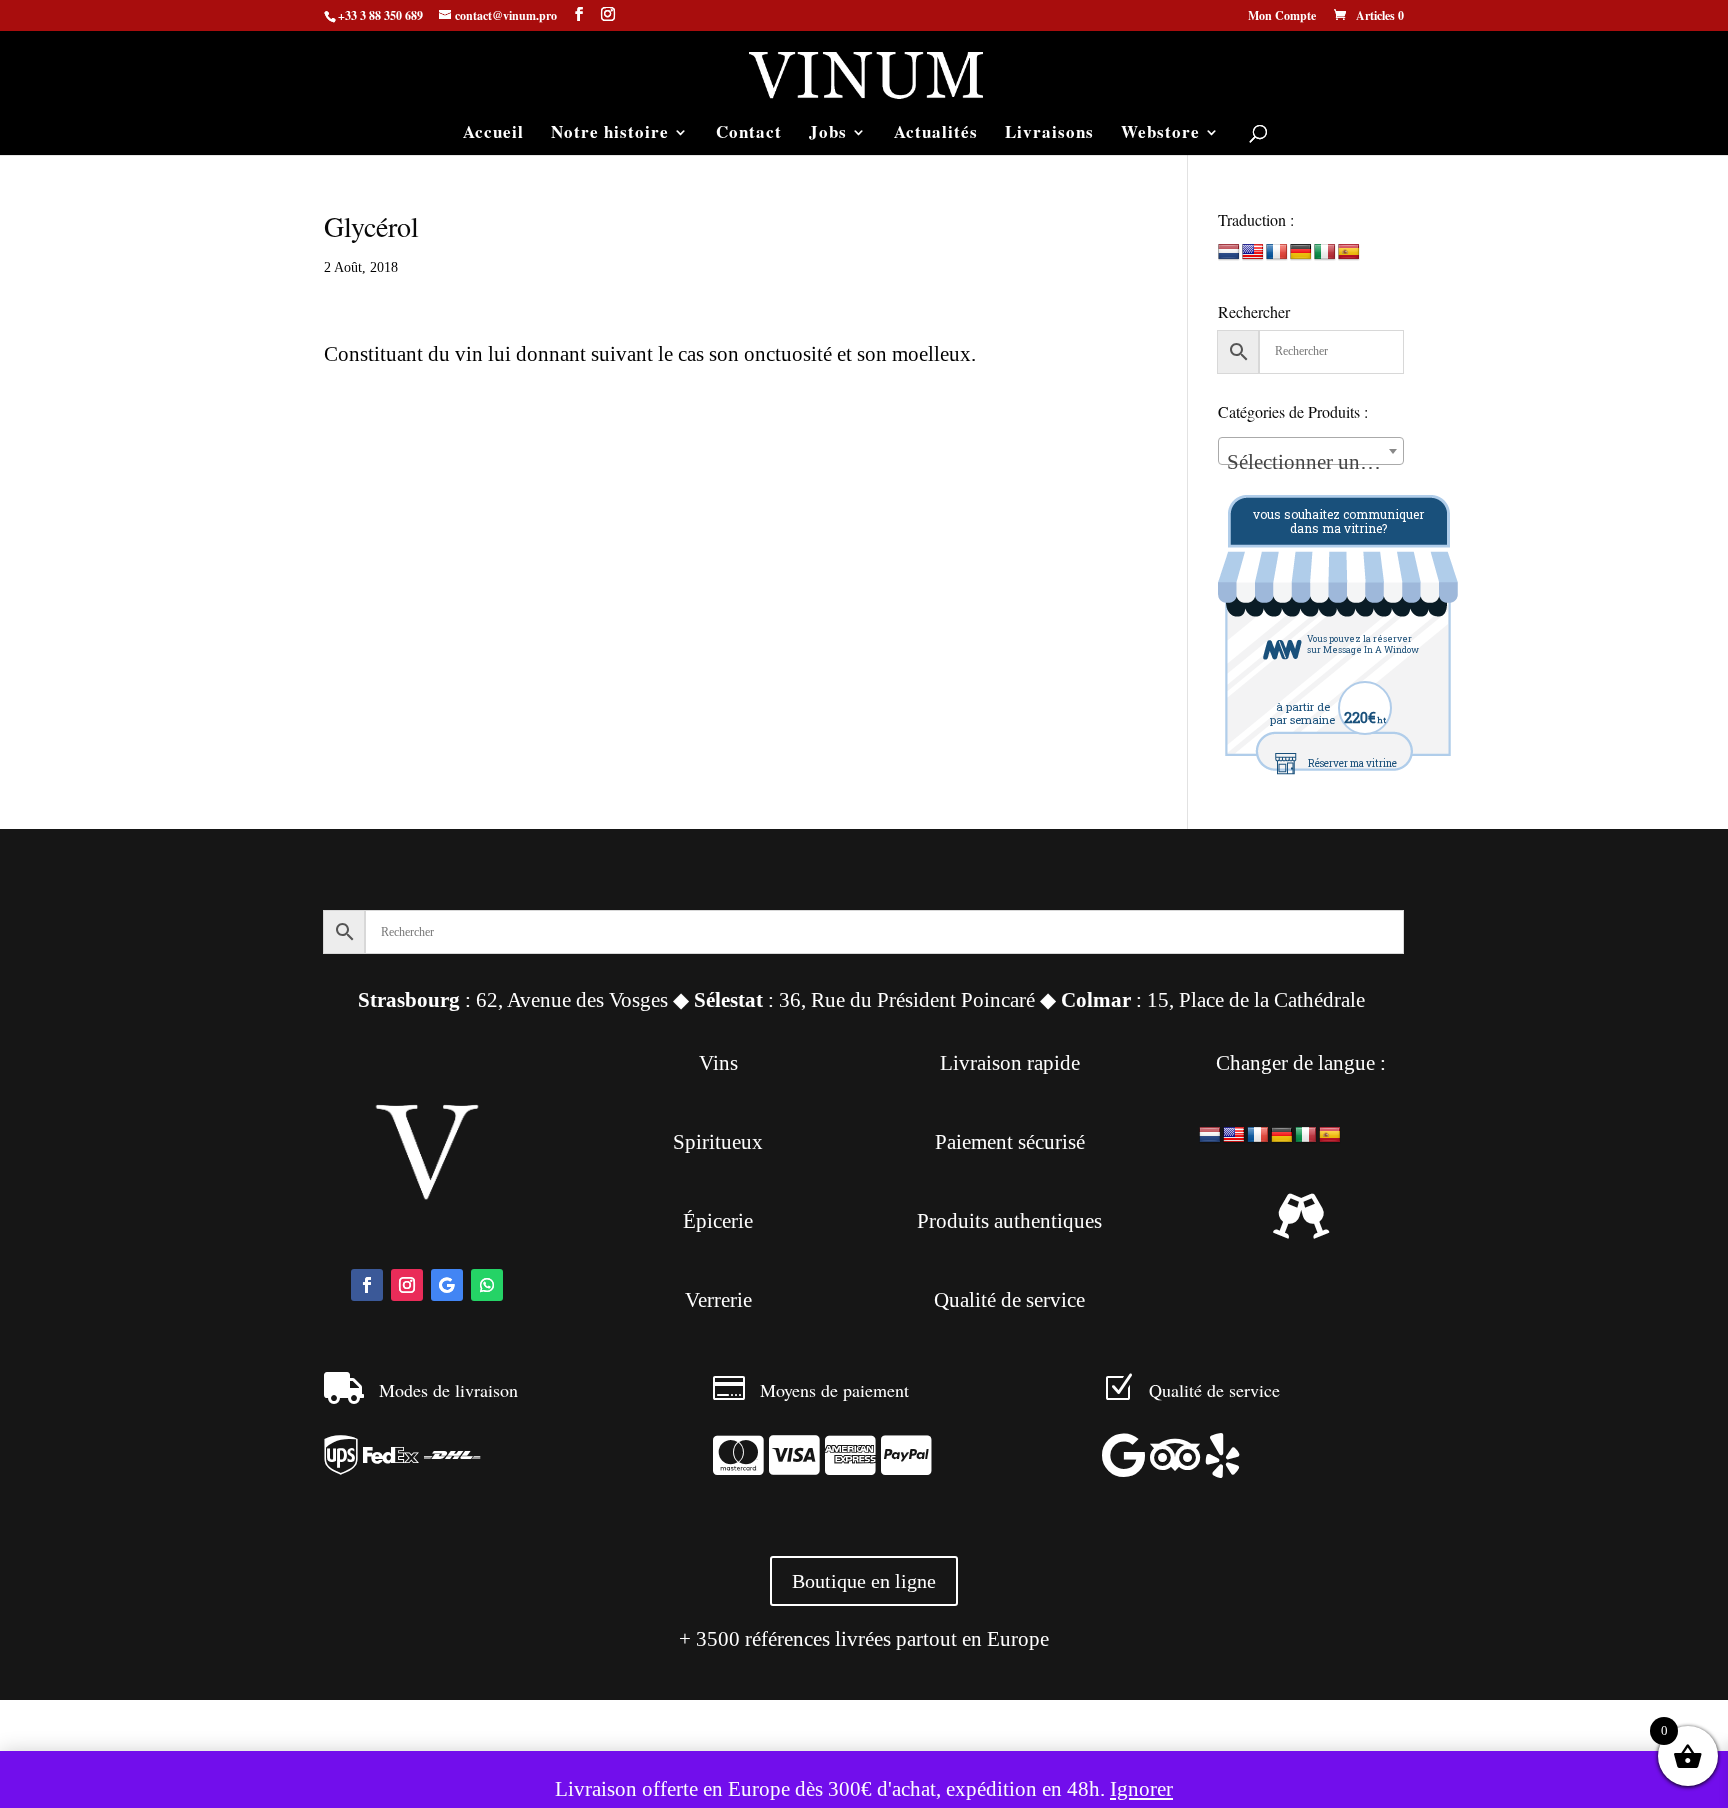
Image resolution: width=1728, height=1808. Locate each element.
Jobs (828, 134)
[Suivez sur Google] (447, 1285)
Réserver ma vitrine (1352, 763)
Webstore (1160, 134)
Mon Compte (1282, 17)
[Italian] (1325, 252)
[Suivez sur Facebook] (367, 1285)
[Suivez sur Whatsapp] (487, 1285)
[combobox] (1311, 451)
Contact (749, 134)
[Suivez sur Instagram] (407, 1285)
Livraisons (1049, 134)
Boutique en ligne (864, 1581)
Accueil (493, 134)
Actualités (936, 134)
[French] (1277, 252)
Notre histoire (610, 134)
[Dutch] (1229, 252)
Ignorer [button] (1141, 1789)
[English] (1253, 252)
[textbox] (1311, 462)
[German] (1301, 252)
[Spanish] (1349, 252)
